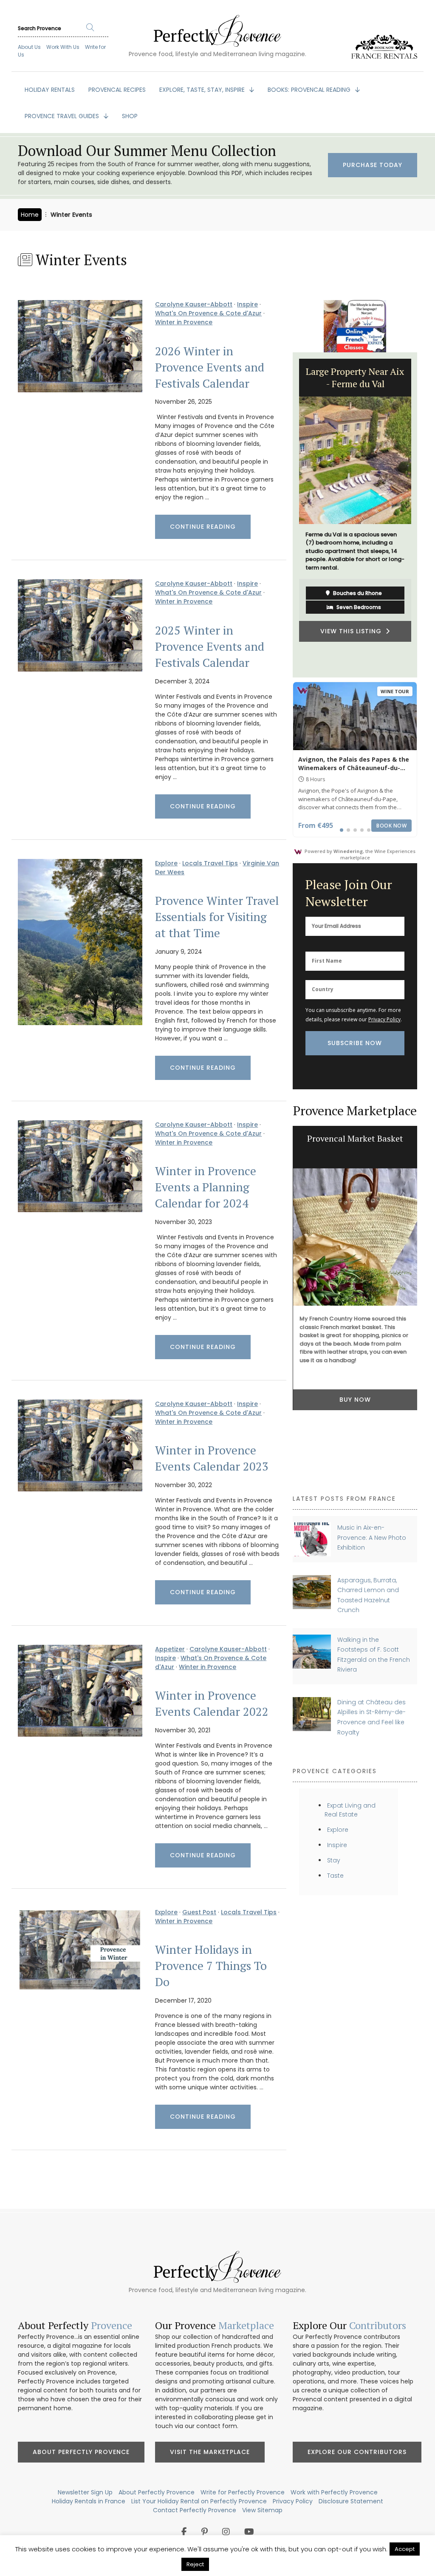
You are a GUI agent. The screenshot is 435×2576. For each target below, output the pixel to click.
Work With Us (63, 47)
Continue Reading (203, 527)
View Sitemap (262, 2510)
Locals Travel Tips (210, 863)
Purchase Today (373, 165)
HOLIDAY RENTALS (50, 90)
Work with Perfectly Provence (334, 2492)
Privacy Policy (384, 1019)
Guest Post (199, 1912)
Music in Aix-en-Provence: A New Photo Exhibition (372, 1537)
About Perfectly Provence (81, 2452)
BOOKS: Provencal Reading (310, 90)
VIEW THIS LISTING (353, 631)
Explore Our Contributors (357, 2452)
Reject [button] (195, 2564)
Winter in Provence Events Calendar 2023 (212, 1458)
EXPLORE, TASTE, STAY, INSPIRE (203, 90)
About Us (29, 47)
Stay (334, 1860)
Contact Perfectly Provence (195, 2510)
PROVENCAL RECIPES (117, 90)
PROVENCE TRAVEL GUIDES (63, 116)
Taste (335, 1876)
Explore (166, 863)
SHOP (130, 116)
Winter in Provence (184, 322)
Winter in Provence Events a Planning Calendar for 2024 (206, 1187)
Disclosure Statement (351, 2501)
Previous (286, 515)
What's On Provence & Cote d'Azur (208, 313)
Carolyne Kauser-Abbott (194, 304)
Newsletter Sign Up (85, 2492)
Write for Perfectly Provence (243, 2492)
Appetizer (170, 1649)
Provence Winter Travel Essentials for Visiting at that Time (217, 917)
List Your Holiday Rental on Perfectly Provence (199, 2501)
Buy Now (355, 1400)
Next (424, 515)
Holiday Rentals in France (89, 2501)
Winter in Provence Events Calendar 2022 (212, 1703)
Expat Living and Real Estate (350, 1810)
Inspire (247, 304)
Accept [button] (405, 2549)
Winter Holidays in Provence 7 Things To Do (211, 1966)
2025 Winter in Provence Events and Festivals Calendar (210, 646)
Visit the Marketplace (210, 2452)
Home (30, 215)
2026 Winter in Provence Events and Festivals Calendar (210, 367)
